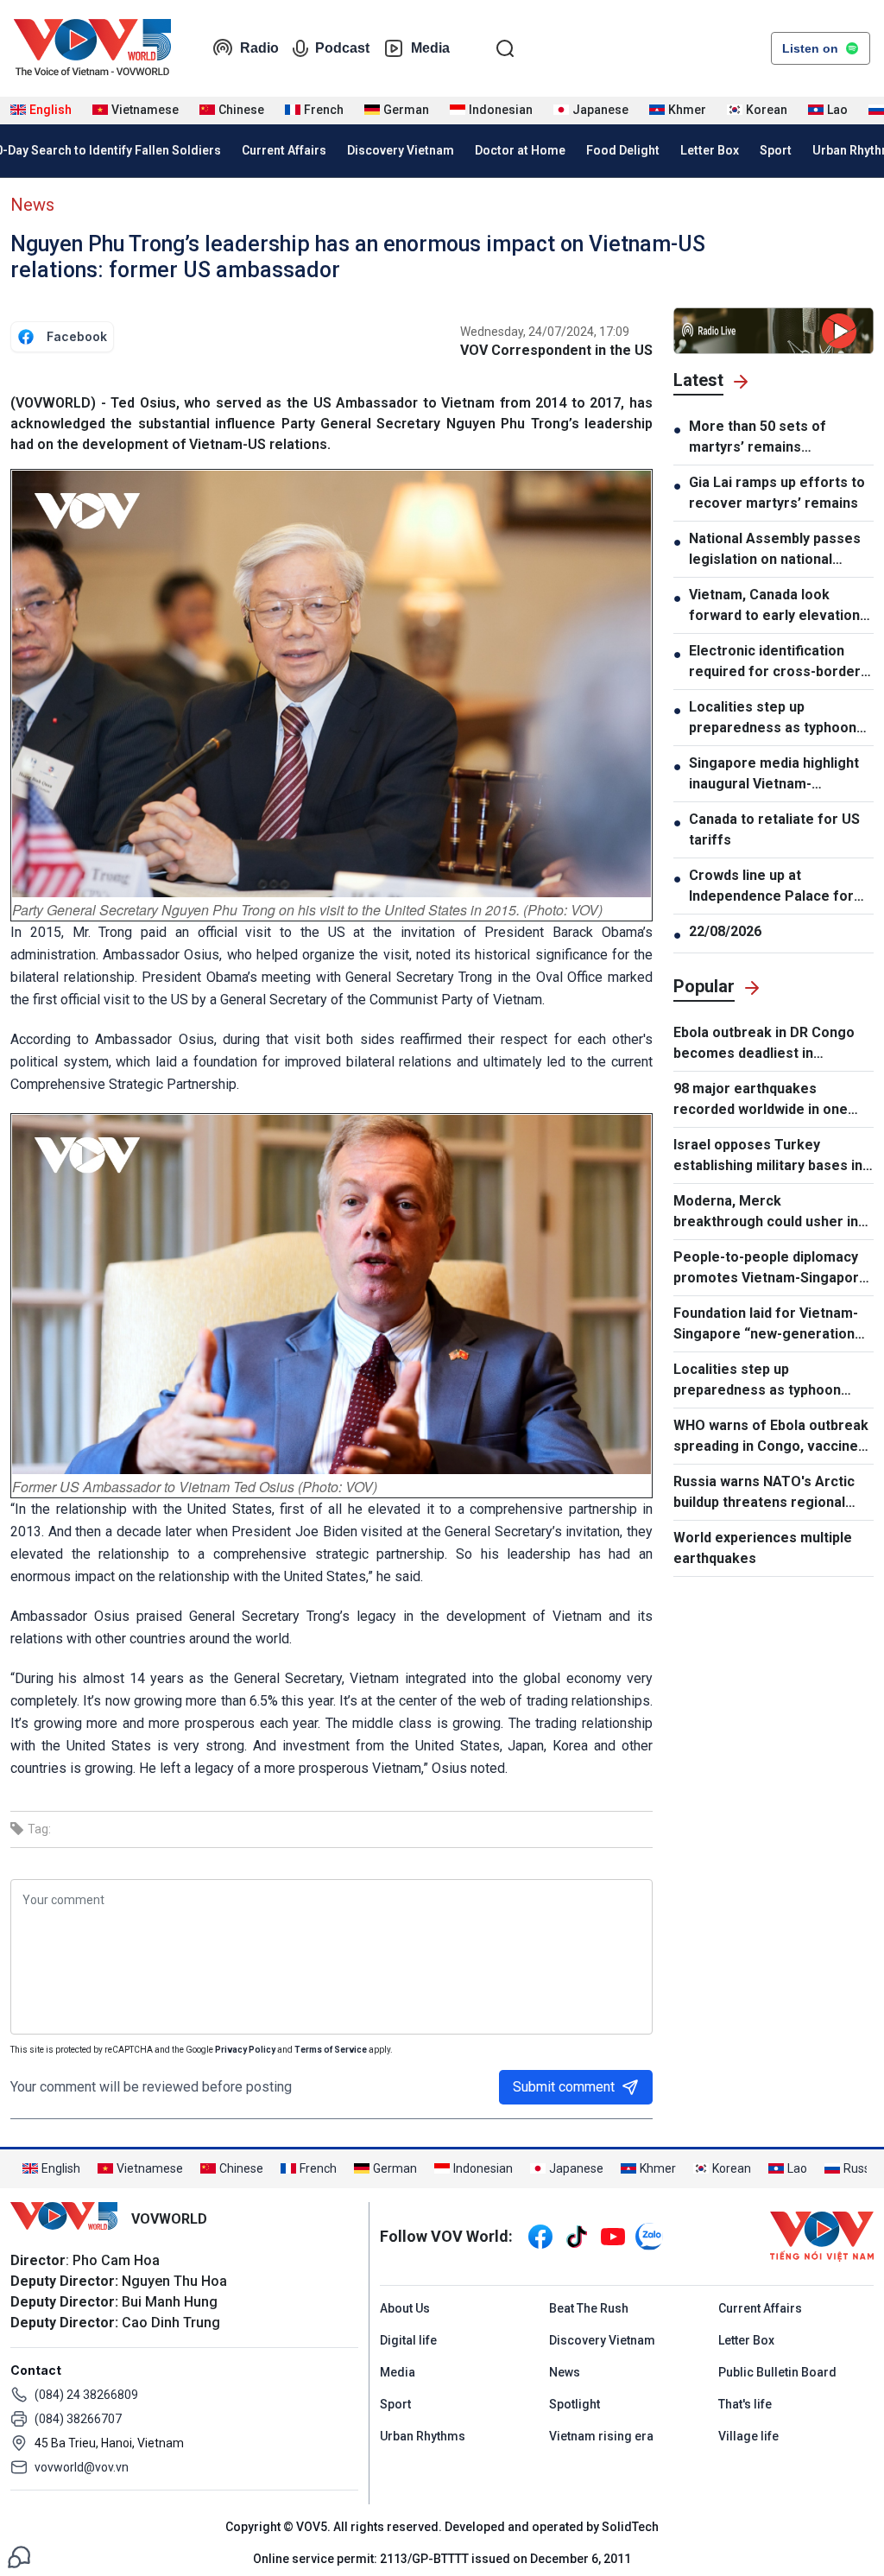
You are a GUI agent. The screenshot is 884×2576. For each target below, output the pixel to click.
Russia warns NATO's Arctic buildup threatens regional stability (764, 1493)
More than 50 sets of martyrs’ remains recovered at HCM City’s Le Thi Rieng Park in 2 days (778, 438)
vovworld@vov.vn (82, 2467)
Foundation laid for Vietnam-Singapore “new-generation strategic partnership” (766, 1325)
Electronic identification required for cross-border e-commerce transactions (775, 662)
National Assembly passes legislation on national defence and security (775, 550)
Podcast (342, 48)
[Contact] (19, 2556)
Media (430, 48)
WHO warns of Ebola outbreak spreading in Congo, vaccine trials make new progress (771, 1437)
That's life (745, 2404)
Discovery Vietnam (401, 150)
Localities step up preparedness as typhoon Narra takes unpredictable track (774, 718)
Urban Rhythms (423, 2436)
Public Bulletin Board (777, 2372)
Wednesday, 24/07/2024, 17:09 (545, 332)
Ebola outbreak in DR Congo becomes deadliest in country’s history (764, 1044)
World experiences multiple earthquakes (763, 1548)
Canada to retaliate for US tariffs (774, 829)
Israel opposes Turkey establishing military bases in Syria (768, 1156)
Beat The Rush (589, 2308)
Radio (259, 48)
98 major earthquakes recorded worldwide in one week (761, 1100)
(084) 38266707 (78, 2419)
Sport (776, 150)
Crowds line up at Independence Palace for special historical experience (771, 887)
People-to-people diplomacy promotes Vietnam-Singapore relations (770, 1269)
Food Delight (623, 150)
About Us (405, 2308)
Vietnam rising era (601, 2436)
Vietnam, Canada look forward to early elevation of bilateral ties (774, 606)
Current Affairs (284, 150)
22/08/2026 (725, 931)
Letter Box (710, 150)
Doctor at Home (520, 150)
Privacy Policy (245, 2050)
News (32, 205)
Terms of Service (331, 2050)
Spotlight (575, 2404)
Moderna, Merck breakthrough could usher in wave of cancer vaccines (766, 1212)
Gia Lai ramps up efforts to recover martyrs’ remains (777, 493)
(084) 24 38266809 (86, 2395)
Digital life (408, 2340)
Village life (748, 2436)
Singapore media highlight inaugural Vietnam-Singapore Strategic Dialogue (774, 775)
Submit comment (564, 2087)
